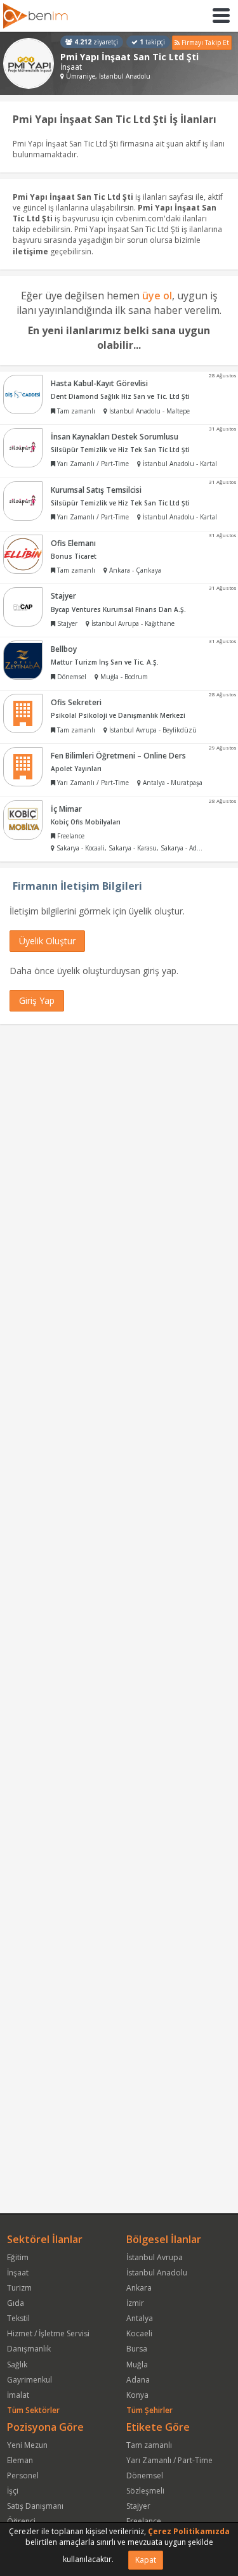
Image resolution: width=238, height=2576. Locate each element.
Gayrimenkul (30, 2380)
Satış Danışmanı (35, 2506)
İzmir (135, 2303)
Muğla (137, 2365)
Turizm (19, 2288)
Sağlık (17, 2365)
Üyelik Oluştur (47, 941)
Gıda (16, 2303)
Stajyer (138, 2506)
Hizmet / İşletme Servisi (48, 2333)
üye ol (157, 296)
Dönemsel (145, 2475)
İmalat (18, 2395)
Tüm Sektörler (33, 2410)
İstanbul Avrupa (155, 2257)
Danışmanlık (29, 2349)
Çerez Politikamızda (189, 2531)
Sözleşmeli (145, 2491)
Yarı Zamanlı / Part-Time (169, 2460)
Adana (138, 2380)
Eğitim (18, 2257)
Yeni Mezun (27, 2445)
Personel (23, 2475)
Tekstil (18, 2318)
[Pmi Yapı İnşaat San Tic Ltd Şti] (29, 63)
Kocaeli (139, 2333)
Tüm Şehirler (149, 2410)
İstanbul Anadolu (157, 2273)
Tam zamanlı (149, 2445)
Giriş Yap (37, 1000)
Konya (137, 2395)
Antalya (140, 2318)
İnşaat (18, 2273)
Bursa (137, 2349)
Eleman (20, 2460)
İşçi (13, 2491)
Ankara (139, 2288)
